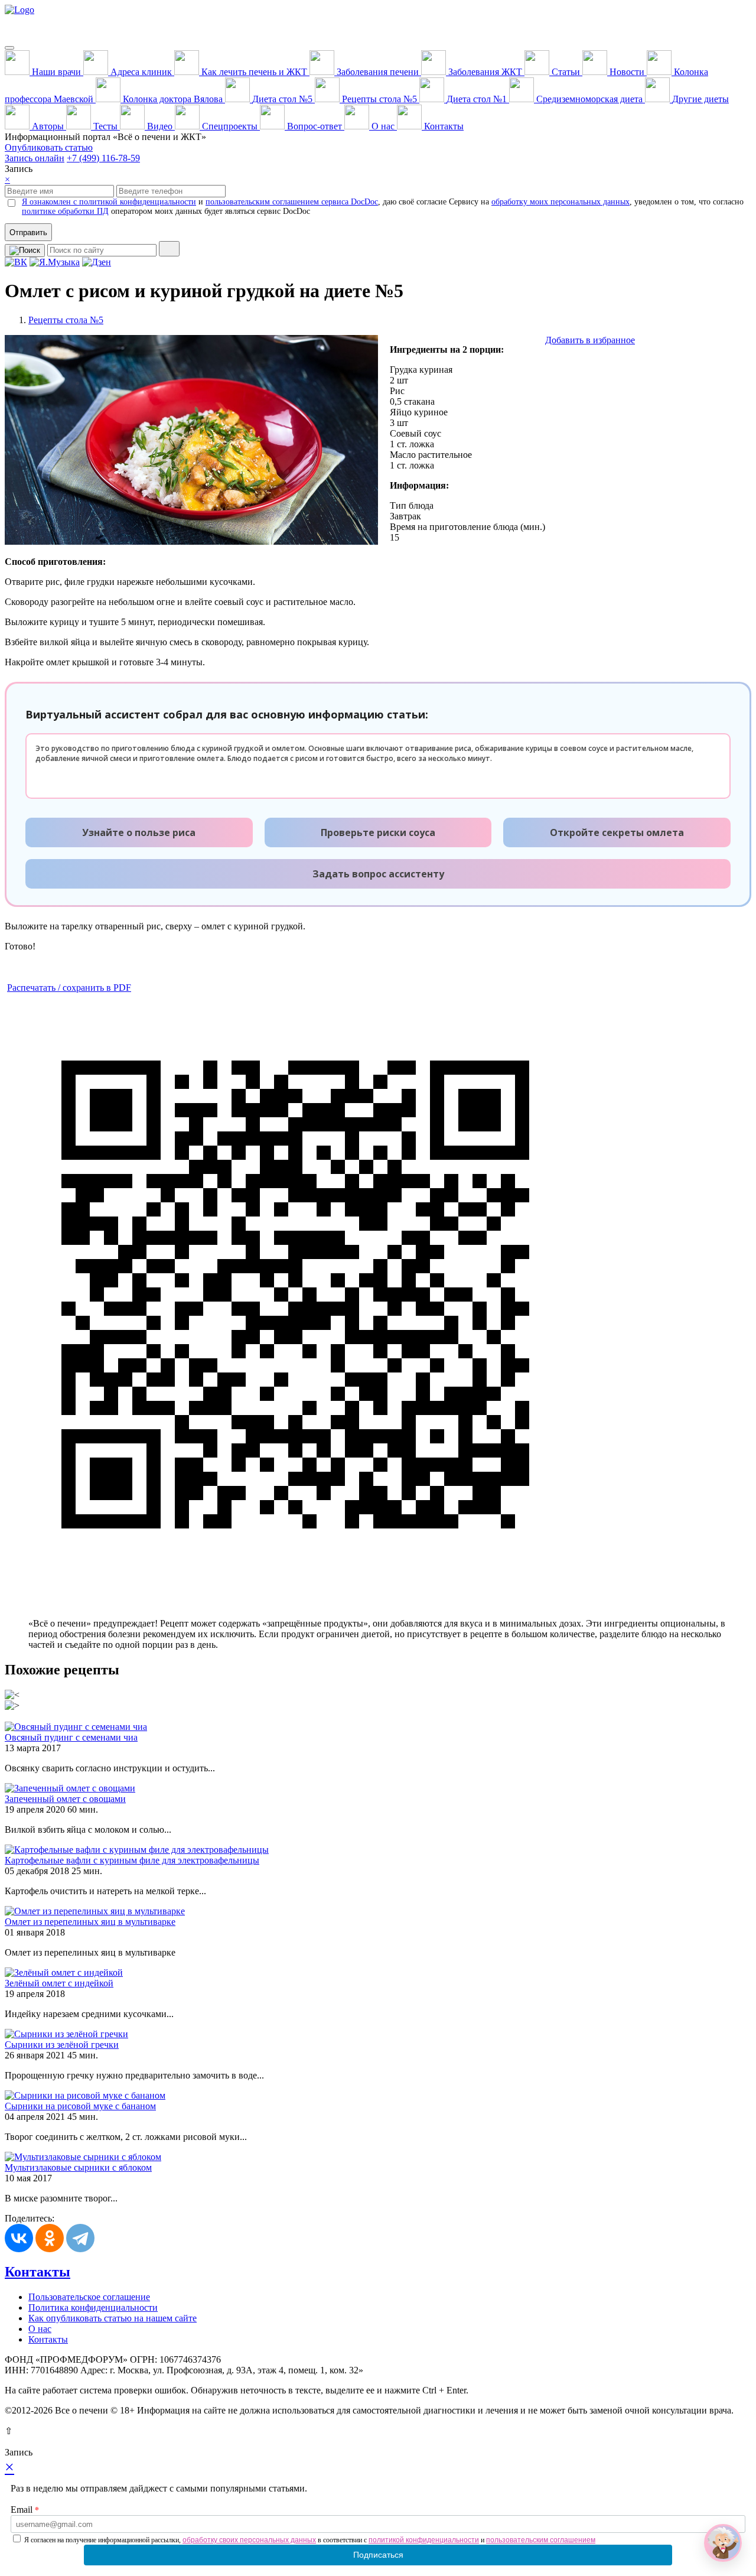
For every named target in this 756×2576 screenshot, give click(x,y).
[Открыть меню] (9, 48)
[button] (723, 2543)
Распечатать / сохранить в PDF (69, 988)
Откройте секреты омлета (617, 832)
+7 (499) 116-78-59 (103, 158)
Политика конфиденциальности (93, 2307)
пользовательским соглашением (541, 2540)
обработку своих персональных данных (249, 2540)
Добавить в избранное (590, 340)
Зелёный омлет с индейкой (59, 1983)
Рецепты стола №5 (66, 320)
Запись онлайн (35, 158)
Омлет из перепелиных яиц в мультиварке (90, 1922)
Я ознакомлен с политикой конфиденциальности (109, 202)
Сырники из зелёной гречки (62, 2045)
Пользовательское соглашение (89, 2297)
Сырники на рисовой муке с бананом (80, 2106)
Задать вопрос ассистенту (378, 874)
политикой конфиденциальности (424, 2540)
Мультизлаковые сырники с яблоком (78, 2167)
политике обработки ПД (65, 211)
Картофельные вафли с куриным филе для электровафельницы (132, 1860)
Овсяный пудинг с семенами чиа (71, 1737)
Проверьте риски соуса (378, 832)
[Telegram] (80, 2238)
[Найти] (169, 249)
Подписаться (378, 2555)
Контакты (38, 2272)
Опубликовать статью (49, 147)
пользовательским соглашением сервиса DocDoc (292, 202)
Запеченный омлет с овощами (65, 1799)
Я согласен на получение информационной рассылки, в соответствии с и (310, 2540)
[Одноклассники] (50, 2238)
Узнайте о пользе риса (139, 832)
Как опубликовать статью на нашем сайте (113, 2318)
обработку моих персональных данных (561, 202)
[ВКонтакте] (19, 2238)
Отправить (28, 232)
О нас (40, 2329)
